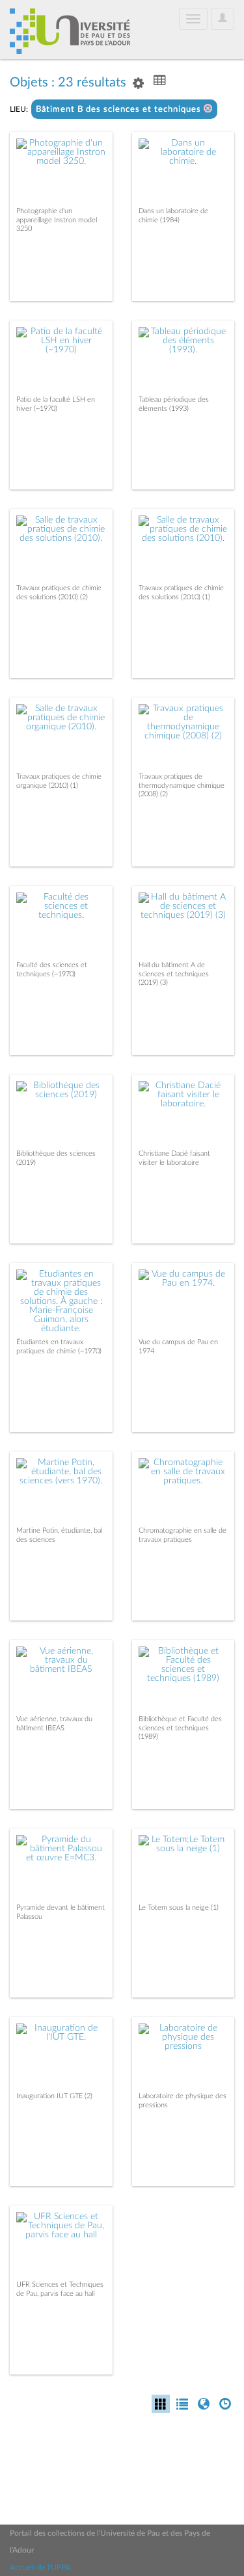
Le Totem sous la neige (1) (179, 1907)
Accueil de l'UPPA (40, 2568)
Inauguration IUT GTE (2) (54, 2096)
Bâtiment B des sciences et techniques (120, 110)
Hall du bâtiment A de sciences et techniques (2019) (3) (174, 973)
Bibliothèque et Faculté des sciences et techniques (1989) (180, 1727)
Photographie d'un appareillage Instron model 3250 (57, 219)
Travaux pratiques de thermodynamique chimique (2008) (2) (182, 785)
